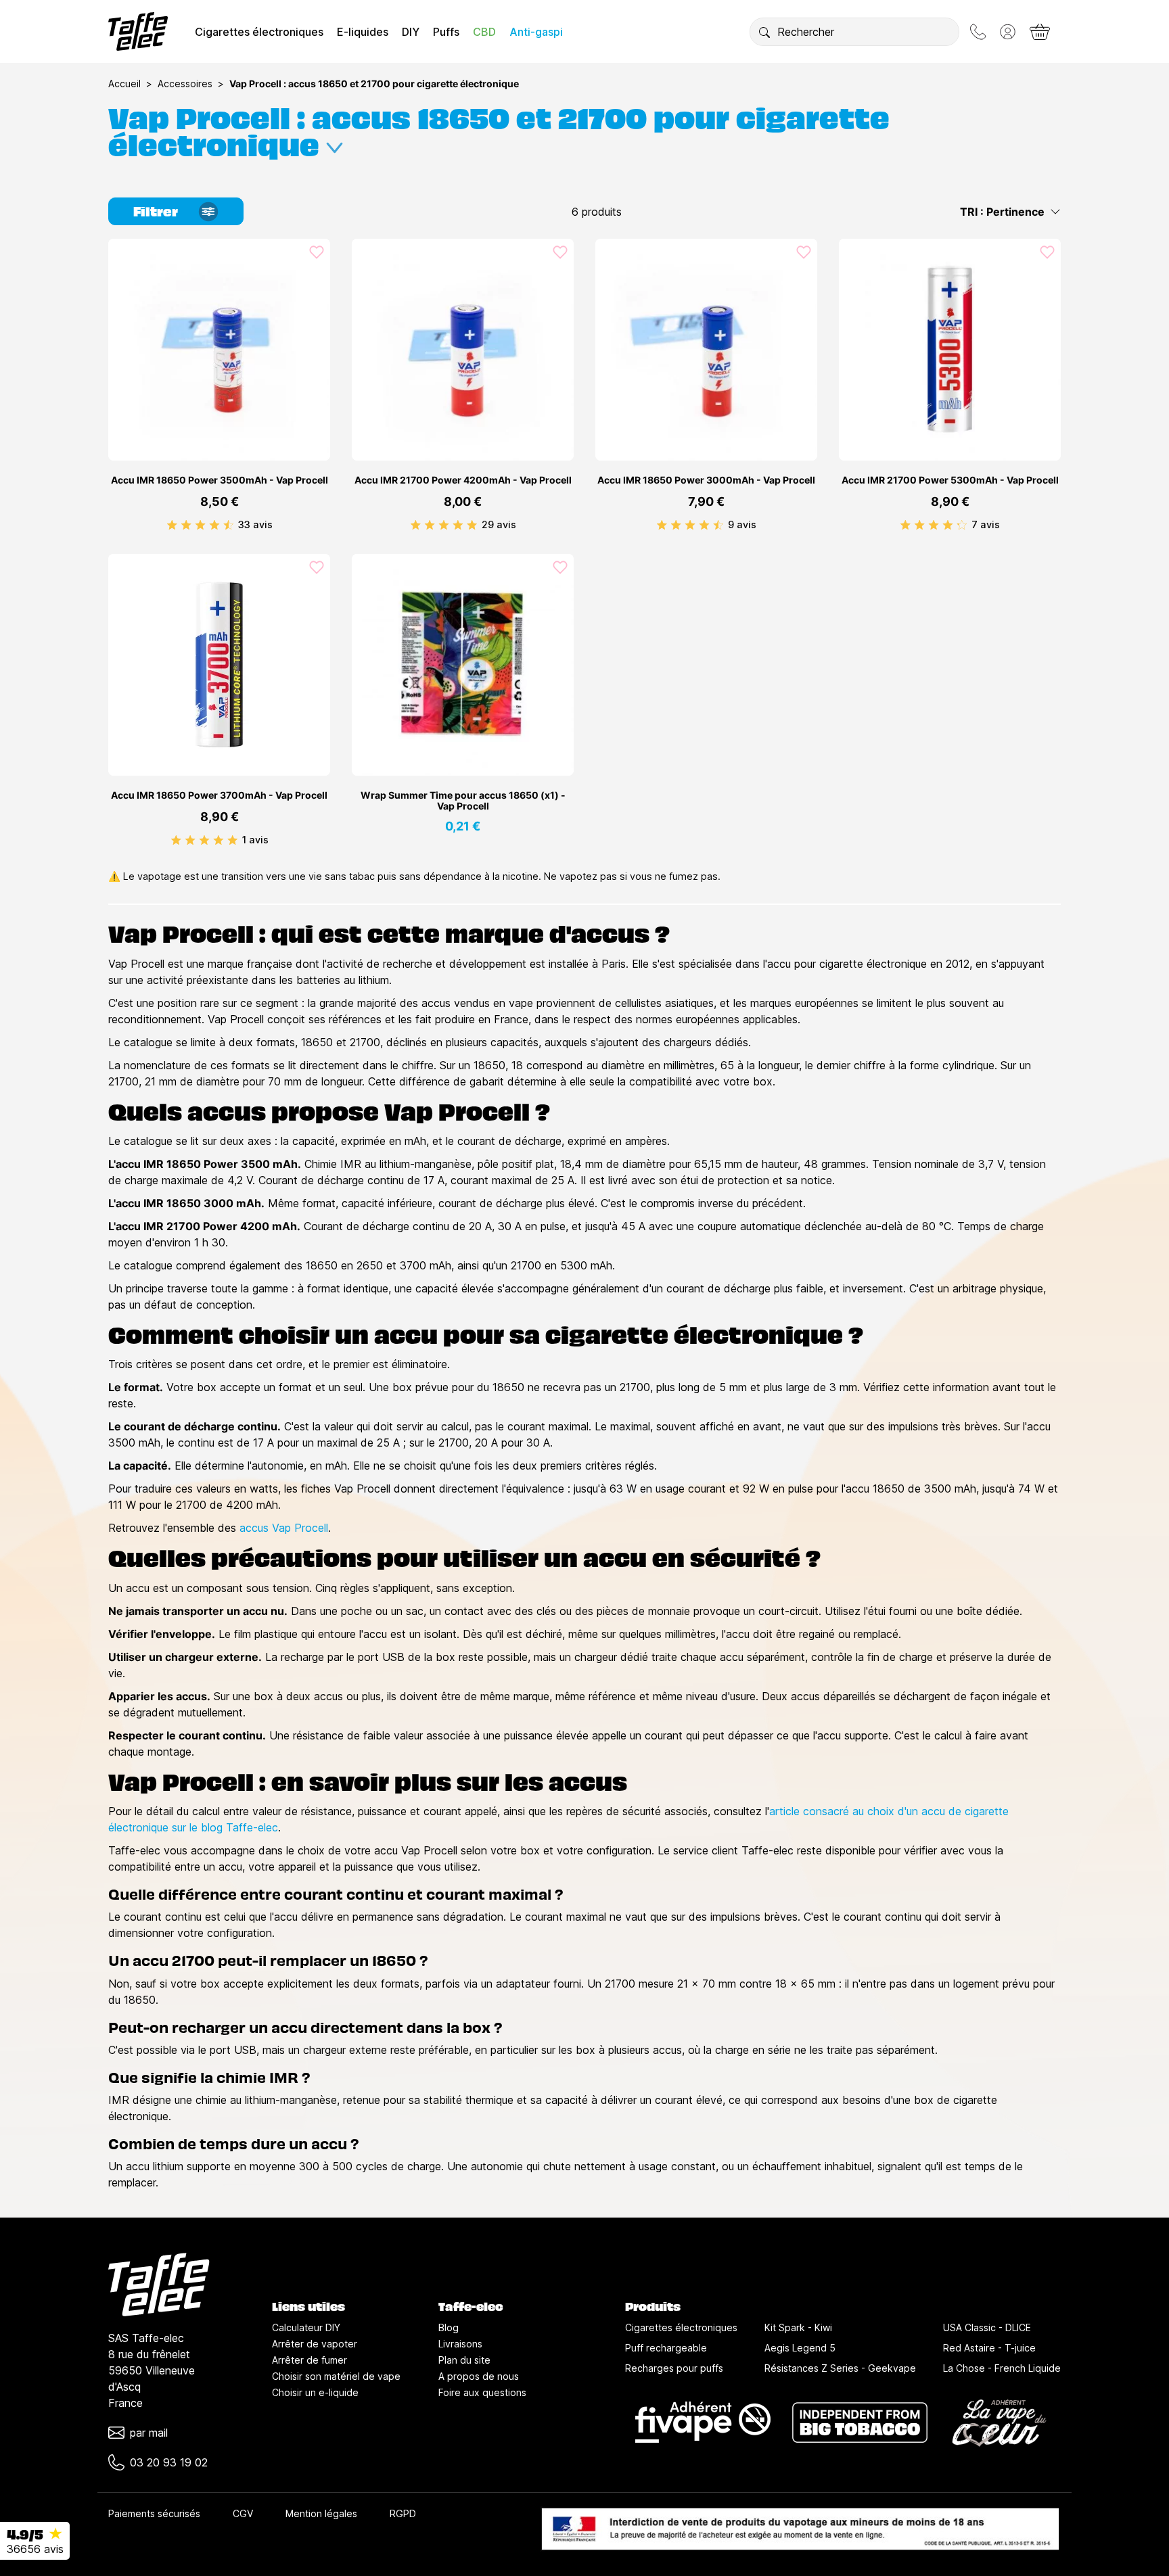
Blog (449, 2327)
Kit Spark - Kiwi (798, 2327)
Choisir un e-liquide (315, 2392)
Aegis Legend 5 (800, 2348)
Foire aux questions (482, 2392)
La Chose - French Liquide (1002, 2368)
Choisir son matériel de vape (336, 2376)
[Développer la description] (335, 142)
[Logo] (138, 31)
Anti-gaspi (536, 32)
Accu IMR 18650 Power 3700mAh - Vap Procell (219, 795)
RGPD (403, 2513)
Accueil (124, 84)
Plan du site (464, 2360)
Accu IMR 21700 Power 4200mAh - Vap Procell (463, 480)
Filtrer (156, 210)
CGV (243, 2513)
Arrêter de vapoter (315, 2344)
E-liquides (363, 32)
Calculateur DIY (306, 2327)
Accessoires (185, 84)
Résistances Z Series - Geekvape (840, 2368)
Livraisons (460, 2344)
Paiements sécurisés (154, 2513)
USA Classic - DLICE (987, 2327)
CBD (484, 32)
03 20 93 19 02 (169, 2462)
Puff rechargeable (666, 2348)
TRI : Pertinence (1002, 212)
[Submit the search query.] (764, 32)
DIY (411, 32)
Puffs (446, 32)
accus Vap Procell (284, 1528)
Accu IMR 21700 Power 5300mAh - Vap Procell (950, 480)
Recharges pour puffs (674, 2368)
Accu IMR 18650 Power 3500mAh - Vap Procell (220, 480)
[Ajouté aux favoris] (317, 252)
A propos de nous (479, 2376)
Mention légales (321, 2513)
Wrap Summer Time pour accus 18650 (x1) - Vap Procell (463, 801)
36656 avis (35, 2549)
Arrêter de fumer (310, 2360)
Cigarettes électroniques (259, 32)
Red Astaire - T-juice (989, 2348)
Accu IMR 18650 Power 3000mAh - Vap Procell (706, 480)
